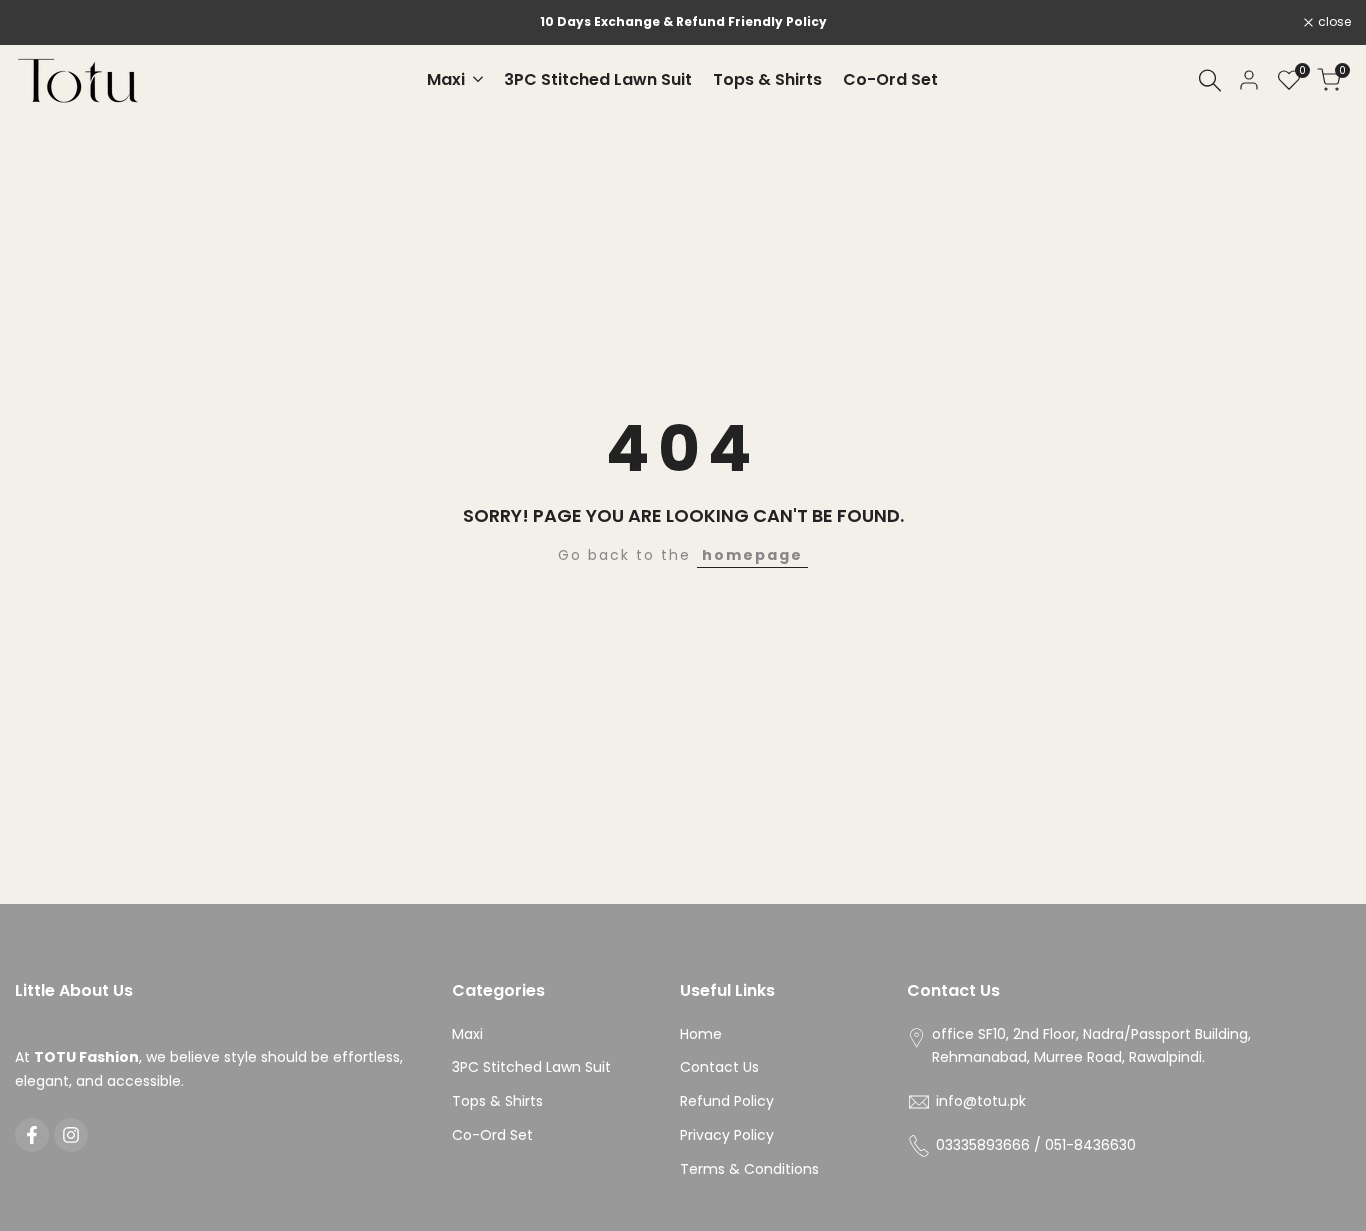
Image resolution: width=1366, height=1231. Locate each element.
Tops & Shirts (497, 1101)
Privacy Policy (727, 1135)
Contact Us (719, 1067)
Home (701, 1034)
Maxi (467, 1034)
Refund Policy (727, 1101)
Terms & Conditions (749, 1169)
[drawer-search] (1210, 80)
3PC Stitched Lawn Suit (531, 1067)
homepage (752, 555)
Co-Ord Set (492, 1135)
